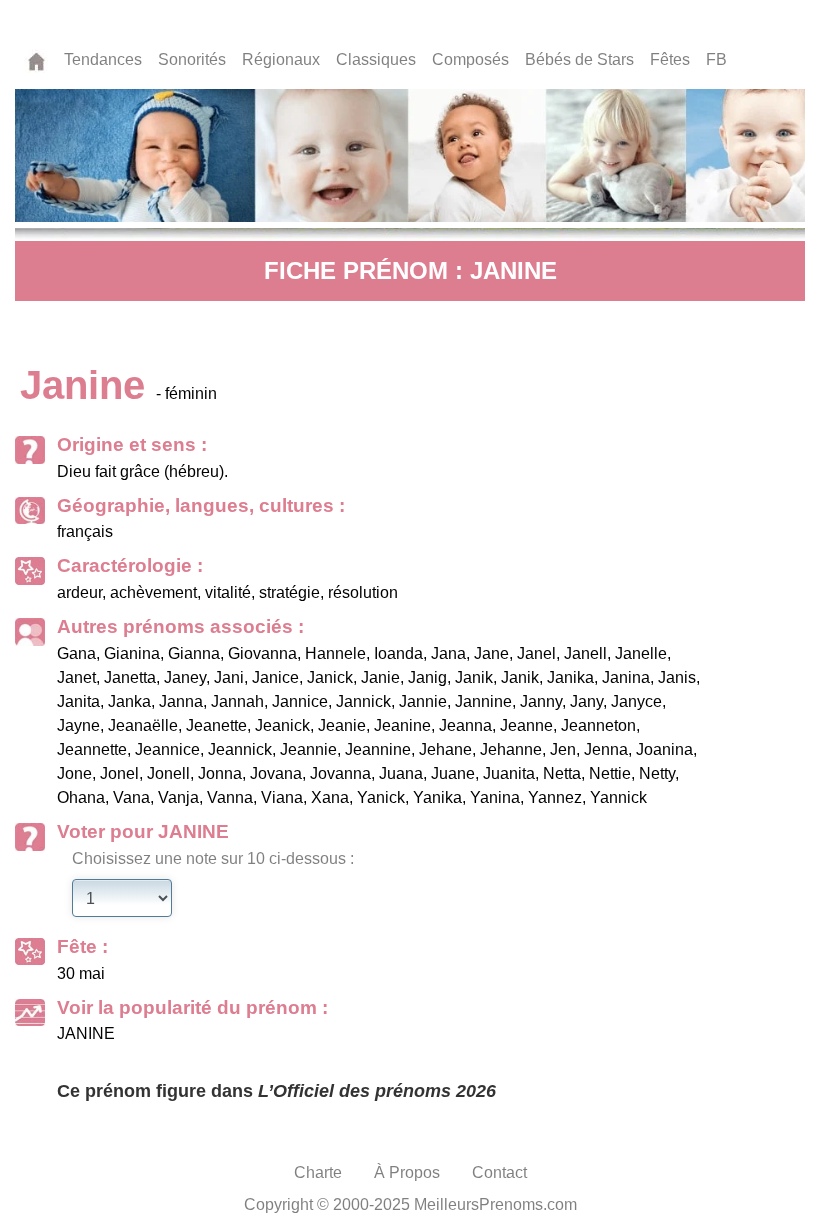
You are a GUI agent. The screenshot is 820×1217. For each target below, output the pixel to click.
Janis (677, 677)
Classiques (376, 59)
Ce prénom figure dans (276, 1091)
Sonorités (192, 59)
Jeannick (240, 749)
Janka (129, 701)
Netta (562, 773)
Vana (131, 797)
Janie (380, 677)
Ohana (81, 797)
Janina (626, 677)
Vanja (178, 797)
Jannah (237, 701)
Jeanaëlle (143, 725)
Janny (541, 701)
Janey (185, 677)
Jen (563, 749)
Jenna (606, 749)
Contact (499, 1172)
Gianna (194, 653)
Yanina (495, 797)
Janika (570, 677)
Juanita (509, 773)
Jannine (483, 701)
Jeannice (167, 749)
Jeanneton (598, 725)
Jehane (445, 749)
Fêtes (670, 59)
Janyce (636, 701)
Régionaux (281, 59)
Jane (491, 653)
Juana (401, 773)
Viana (282, 797)
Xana (330, 797)
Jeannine (378, 749)
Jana (448, 653)
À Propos (407, 1172)
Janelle (641, 653)
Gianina (132, 653)
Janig (427, 677)
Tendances (103, 59)
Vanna (230, 797)
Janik (474, 677)
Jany (586, 701)
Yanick (381, 797)
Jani (229, 677)
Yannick (618, 797)
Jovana (276, 773)
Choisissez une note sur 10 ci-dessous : (213, 858)
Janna (181, 701)
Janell (585, 653)
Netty (657, 773)
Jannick (363, 701)
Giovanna (262, 653)
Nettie (610, 773)
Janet (76, 677)
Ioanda (398, 653)
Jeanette (216, 725)
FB (716, 59)
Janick (330, 677)
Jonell (168, 773)
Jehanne (511, 749)
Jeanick (282, 725)
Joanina (664, 749)
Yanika (437, 797)
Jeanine (402, 725)
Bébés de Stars (579, 59)
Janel (536, 653)
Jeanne (526, 725)
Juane (453, 773)
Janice (275, 677)
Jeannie (308, 749)
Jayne (78, 725)
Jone (74, 773)
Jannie (423, 701)
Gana (76, 653)
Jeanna (465, 725)
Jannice (300, 701)
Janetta (130, 677)
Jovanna (340, 773)
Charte (318, 1172)
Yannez (555, 797)
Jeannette (92, 749)
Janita (78, 701)
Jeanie (342, 725)
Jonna (220, 773)
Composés (470, 59)
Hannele (335, 653)
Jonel (119, 773)
